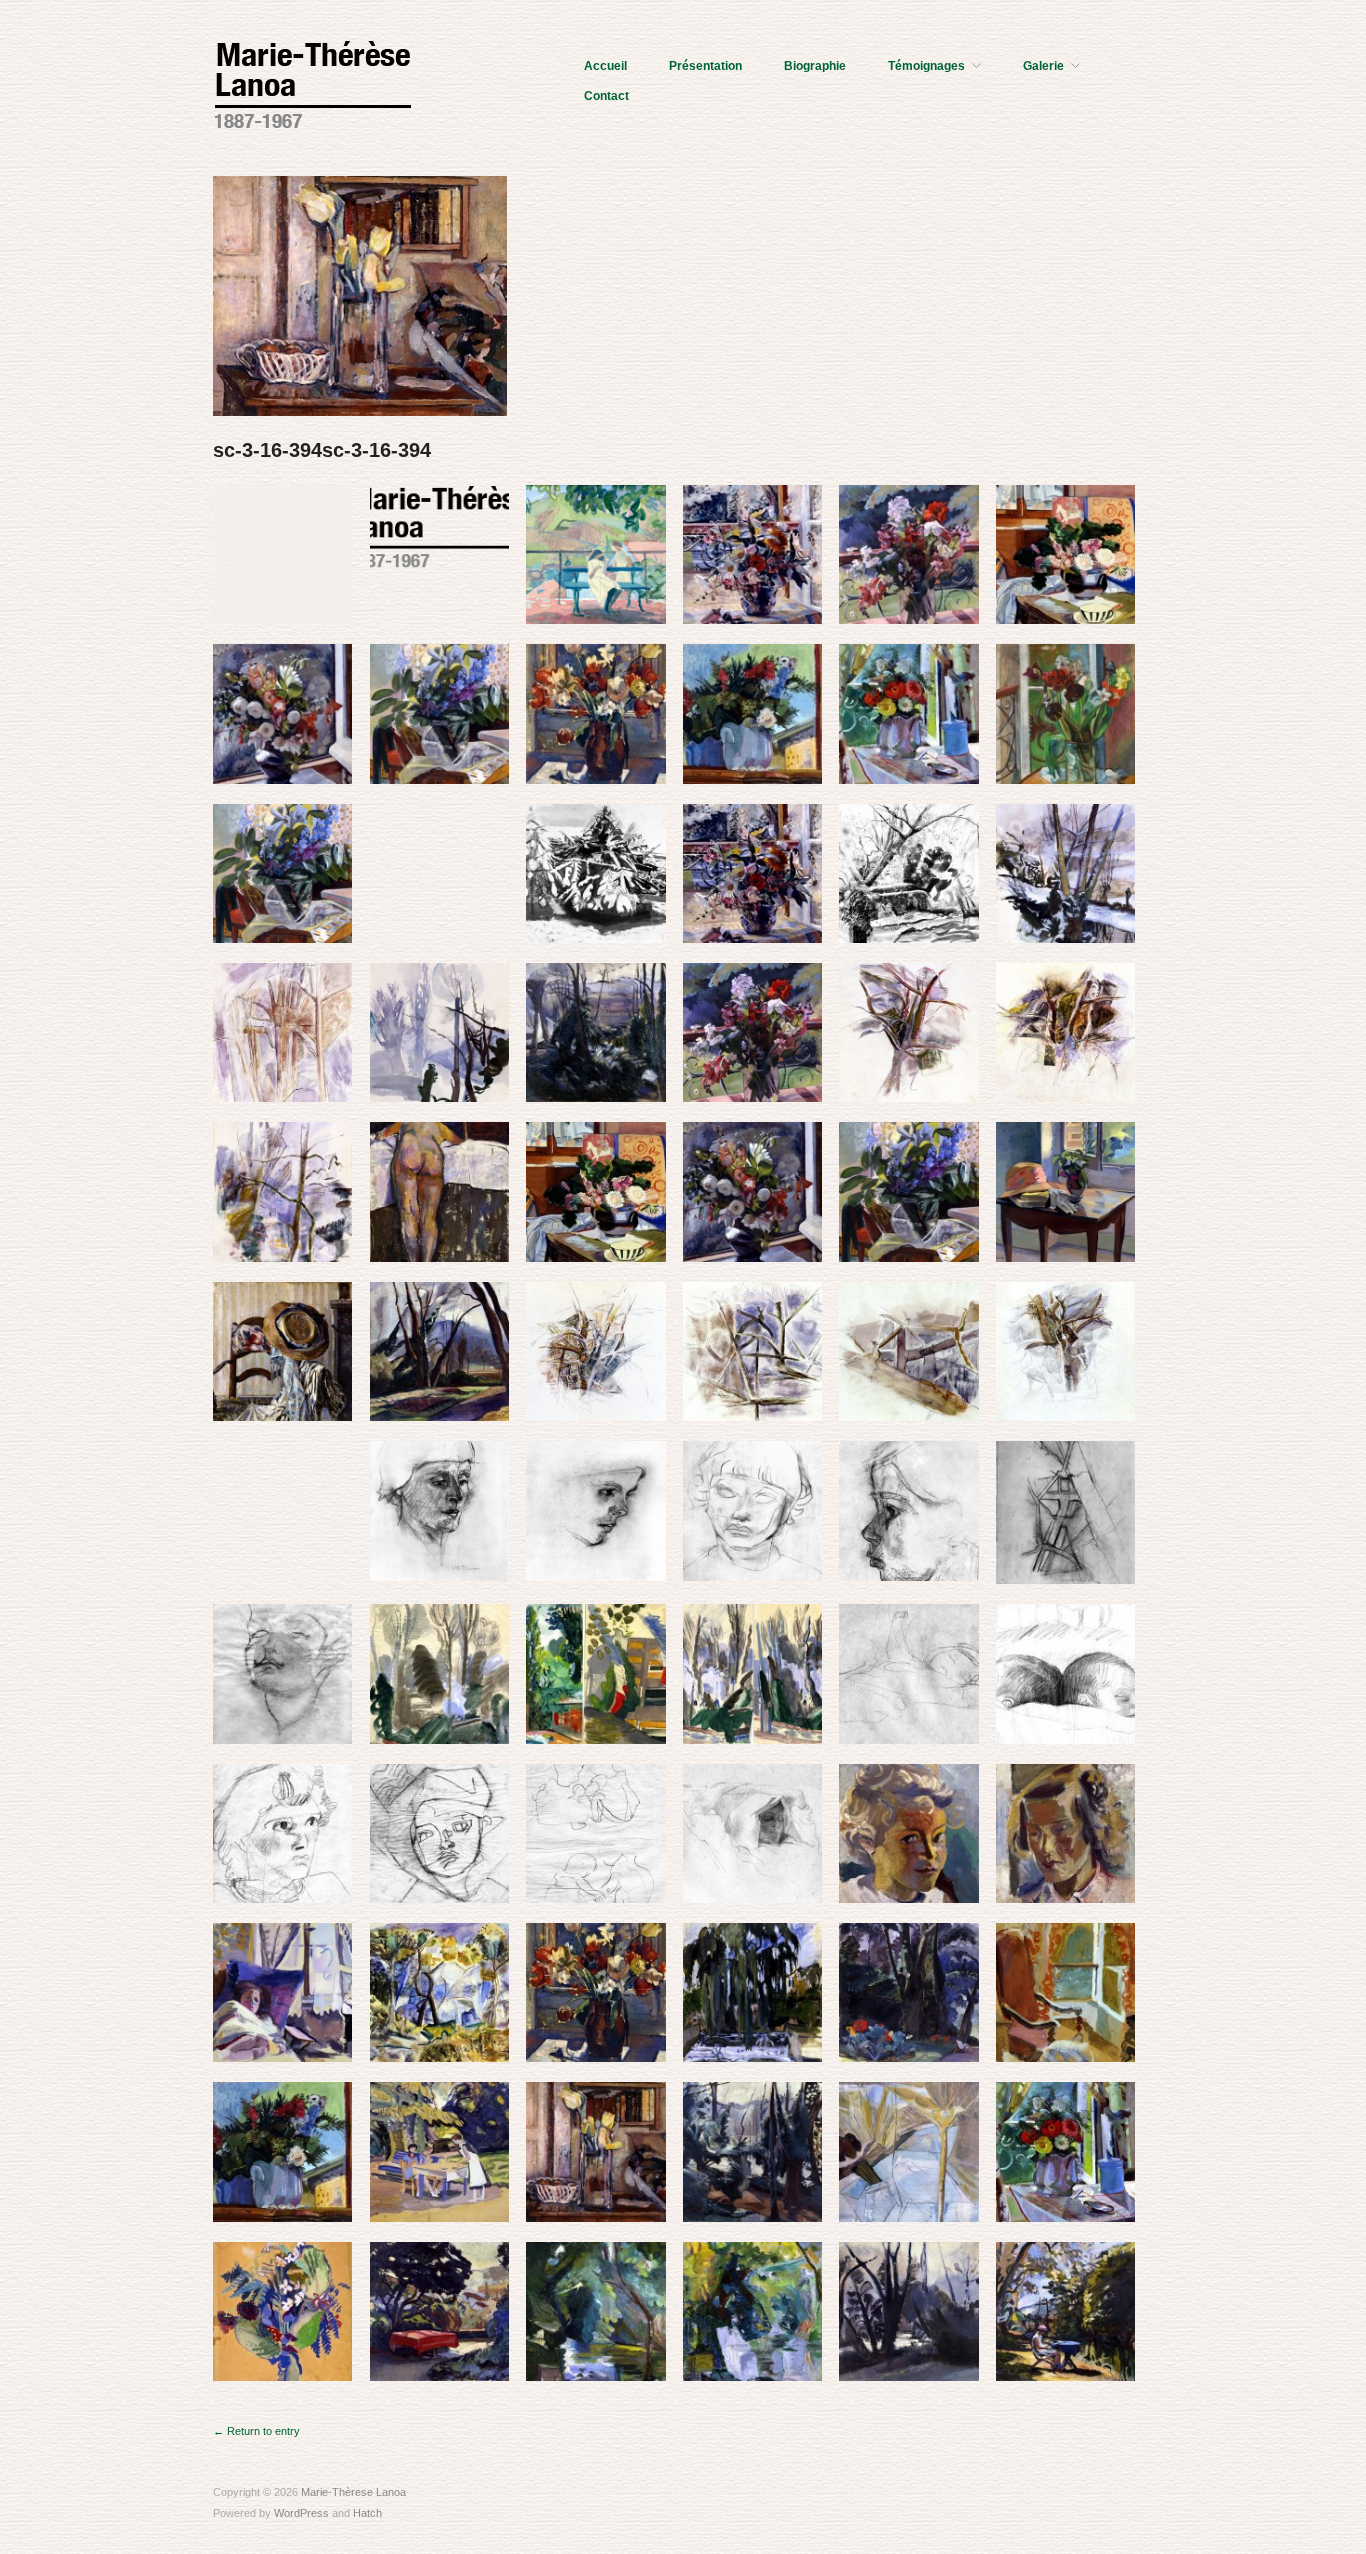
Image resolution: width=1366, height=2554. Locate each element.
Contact (606, 96)
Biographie (815, 66)
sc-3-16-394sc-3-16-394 (322, 450)
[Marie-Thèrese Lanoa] (313, 82)
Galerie (1043, 66)
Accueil (605, 66)
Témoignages (926, 66)
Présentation (705, 66)
